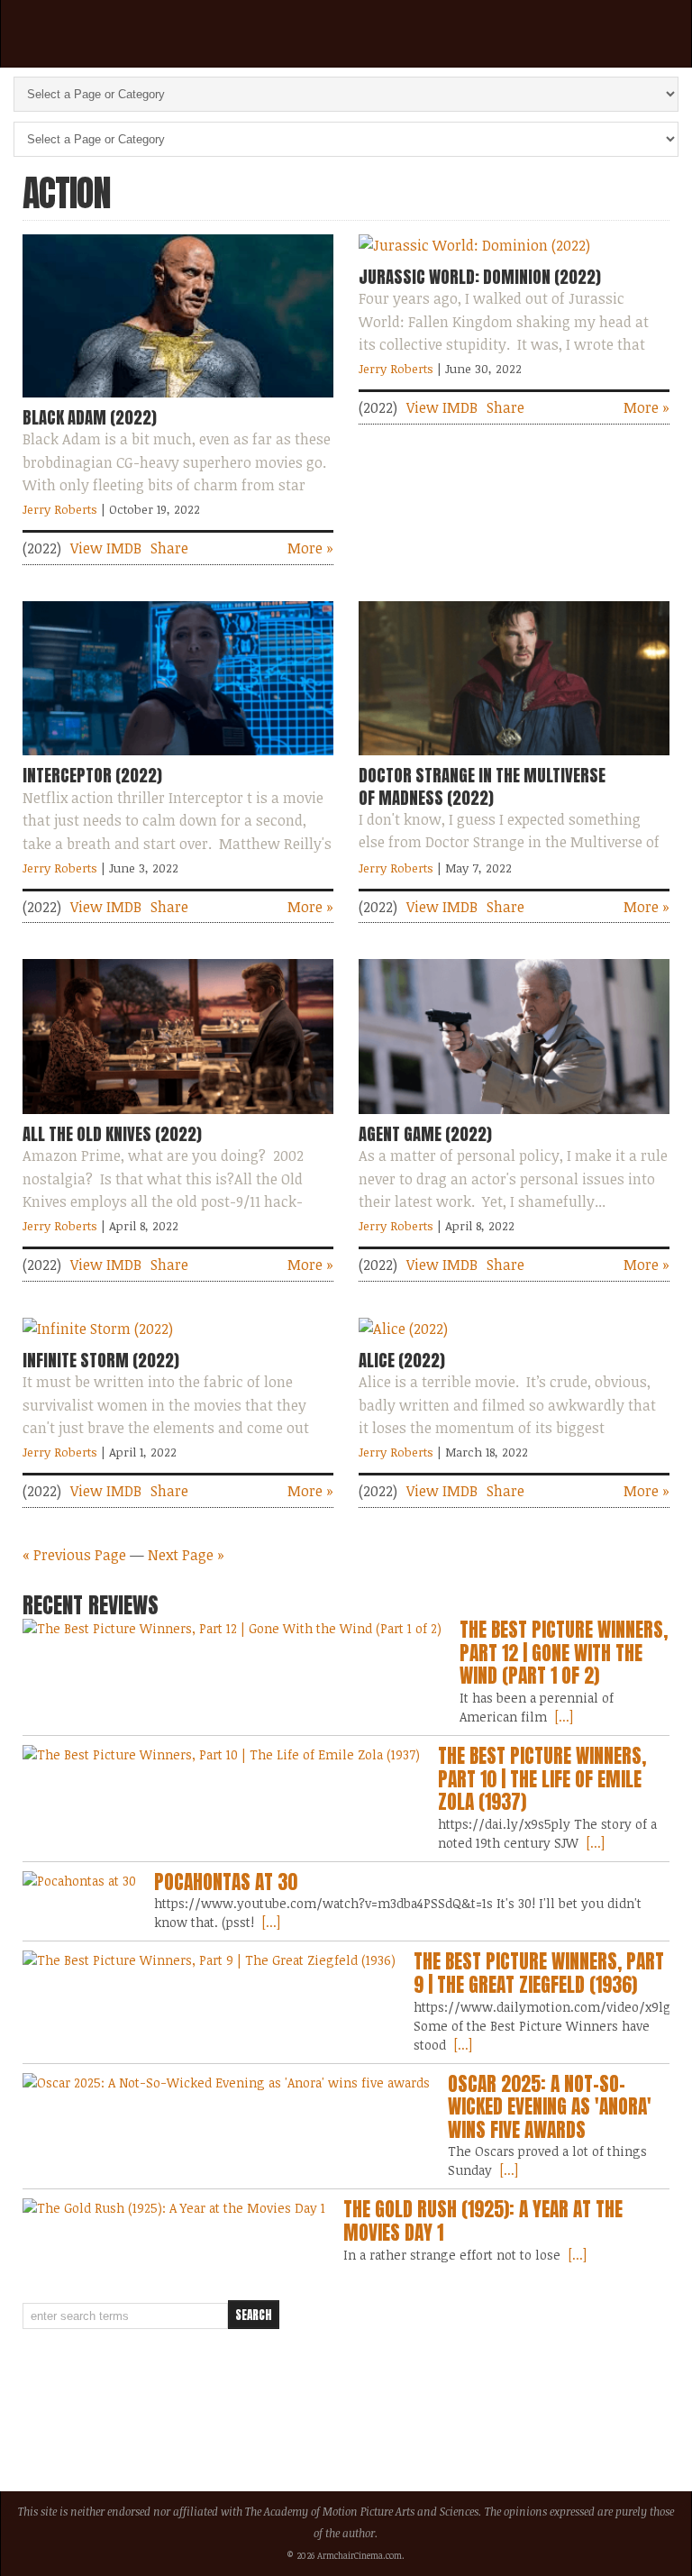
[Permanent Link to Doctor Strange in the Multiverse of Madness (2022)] (514, 759)
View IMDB (106, 548)
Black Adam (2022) (90, 417)
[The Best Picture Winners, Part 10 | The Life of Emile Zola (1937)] (221, 1754)
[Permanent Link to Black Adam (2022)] (178, 401)
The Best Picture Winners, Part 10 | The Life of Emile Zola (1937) (542, 1779)
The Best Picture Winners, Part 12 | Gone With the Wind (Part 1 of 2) (564, 1653)
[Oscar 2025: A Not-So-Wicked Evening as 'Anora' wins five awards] (226, 2083)
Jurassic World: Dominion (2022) (480, 277)
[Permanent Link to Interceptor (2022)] (178, 759)
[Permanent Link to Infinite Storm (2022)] (98, 1329)
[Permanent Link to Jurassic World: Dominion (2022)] (474, 245)
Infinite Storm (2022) (101, 1360)
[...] (562, 1717)
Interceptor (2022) (92, 775)
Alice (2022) (402, 1360)
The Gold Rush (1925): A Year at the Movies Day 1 (483, 2221)
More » (310, 548)
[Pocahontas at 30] (79, 1881)
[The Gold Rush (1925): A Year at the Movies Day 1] (174, 2208)
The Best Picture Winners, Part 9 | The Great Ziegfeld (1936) (539, 1973)
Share (169, 548)
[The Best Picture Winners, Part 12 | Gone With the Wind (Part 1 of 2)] (232, 1628)
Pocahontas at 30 (226, 1882)
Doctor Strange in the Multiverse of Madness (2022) (482, 786)
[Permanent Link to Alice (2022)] (403, 1329)
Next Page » (186, 1555)
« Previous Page (74, 1555)
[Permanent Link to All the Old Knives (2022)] (178, 1118)
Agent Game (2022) (425, 1134)
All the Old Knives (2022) (112, 1134)
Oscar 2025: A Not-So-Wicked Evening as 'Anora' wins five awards (550, 2107)
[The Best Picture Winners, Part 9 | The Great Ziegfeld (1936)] (209, 1960)
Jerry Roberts (60, 509)
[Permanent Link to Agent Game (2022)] (514, 1118)
